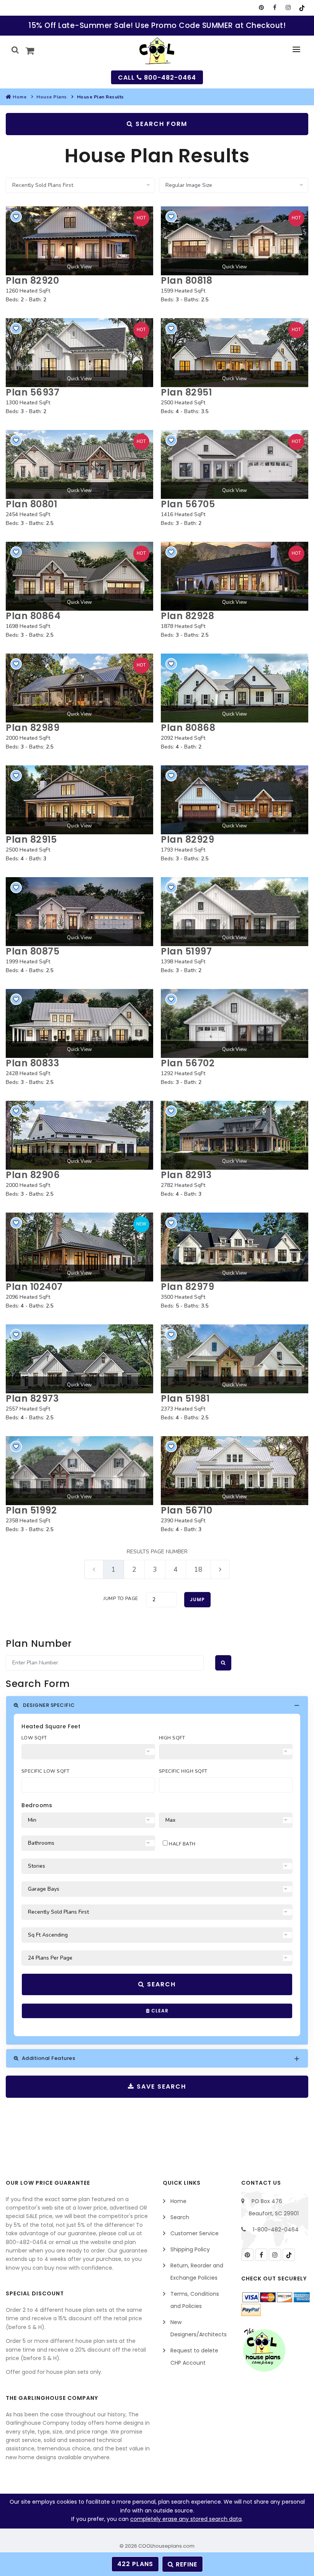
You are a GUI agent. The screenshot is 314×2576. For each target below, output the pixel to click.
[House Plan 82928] (235, 576)
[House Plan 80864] (79, 576)
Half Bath (182, 1844)
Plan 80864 (33, 616)
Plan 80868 (188, 728)
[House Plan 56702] (235, 1023)
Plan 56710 (186, 1510)
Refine (186, 2564)
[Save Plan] (16, 217)
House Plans (52, 97)
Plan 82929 (187, 839)
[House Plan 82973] (79, 1359)
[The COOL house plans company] (264, 2350)
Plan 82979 (187, 1287)
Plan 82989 (33, 728)
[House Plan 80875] (79, 912)
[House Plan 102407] (79, 1247)
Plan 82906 (33, 1175)
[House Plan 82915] (79, 800)
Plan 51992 (31, 1510)
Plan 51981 (185, 1398)
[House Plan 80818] (235, 241)
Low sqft (34, 1738)
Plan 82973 (32, 1398)
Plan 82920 (32, 280)
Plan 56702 (188, 1063)
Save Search (160, 2086)
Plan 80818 (186, 280)
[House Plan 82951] (235, 353)
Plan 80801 (31, 504)
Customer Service (195, 2233)
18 (198, 1569)
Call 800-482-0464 (157, 78)
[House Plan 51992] (79, 1471)
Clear (159, 2011)
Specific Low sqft (45, 1771)
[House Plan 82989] (79, 688)
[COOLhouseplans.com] (157, 51)
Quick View (79, 267)
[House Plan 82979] (235, 1247)
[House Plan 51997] (235, 912)
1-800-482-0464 (276, 2229)
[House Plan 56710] (235, 1471)
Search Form (160, 124)
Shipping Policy (190, 2249)
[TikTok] (302, 8)
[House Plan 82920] (79, 241)
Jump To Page (121, 1599)
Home (20, 97)
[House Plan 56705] (235, 464)
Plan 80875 (33, 951)
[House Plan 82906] (79, 1135)
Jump (197, 1599)
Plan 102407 (34, 1287)
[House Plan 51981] (235, 1359)
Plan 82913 (186, 1175)
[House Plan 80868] (235, 688)
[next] (220, 1569)
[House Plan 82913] (235, 1135)
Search (160, 1984)
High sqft (172, 1738)
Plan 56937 (33, 392)
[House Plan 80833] (79, 1023)
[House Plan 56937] (79, 353)
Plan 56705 (188, 504)
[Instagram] (288, 8)
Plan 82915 (31, 839)
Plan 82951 (186, 392)
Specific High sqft (183, 1771)
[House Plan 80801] (79, 464)
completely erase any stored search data (186, 2519)
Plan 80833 (32, 1063)
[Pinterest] (261, 8)
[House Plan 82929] (235, 800)
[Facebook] (275, 8)
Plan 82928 (187, 616)
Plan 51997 (186, 951)
